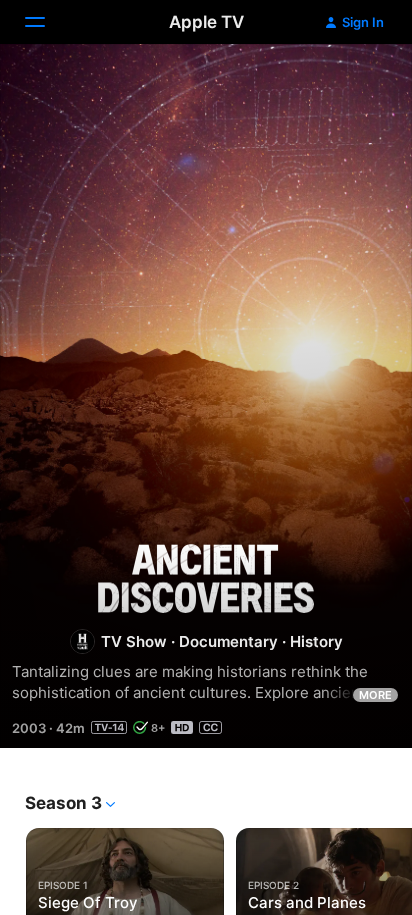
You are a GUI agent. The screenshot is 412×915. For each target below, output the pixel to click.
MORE (375, 695)
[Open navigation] (47, 22)
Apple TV (206, 22)
